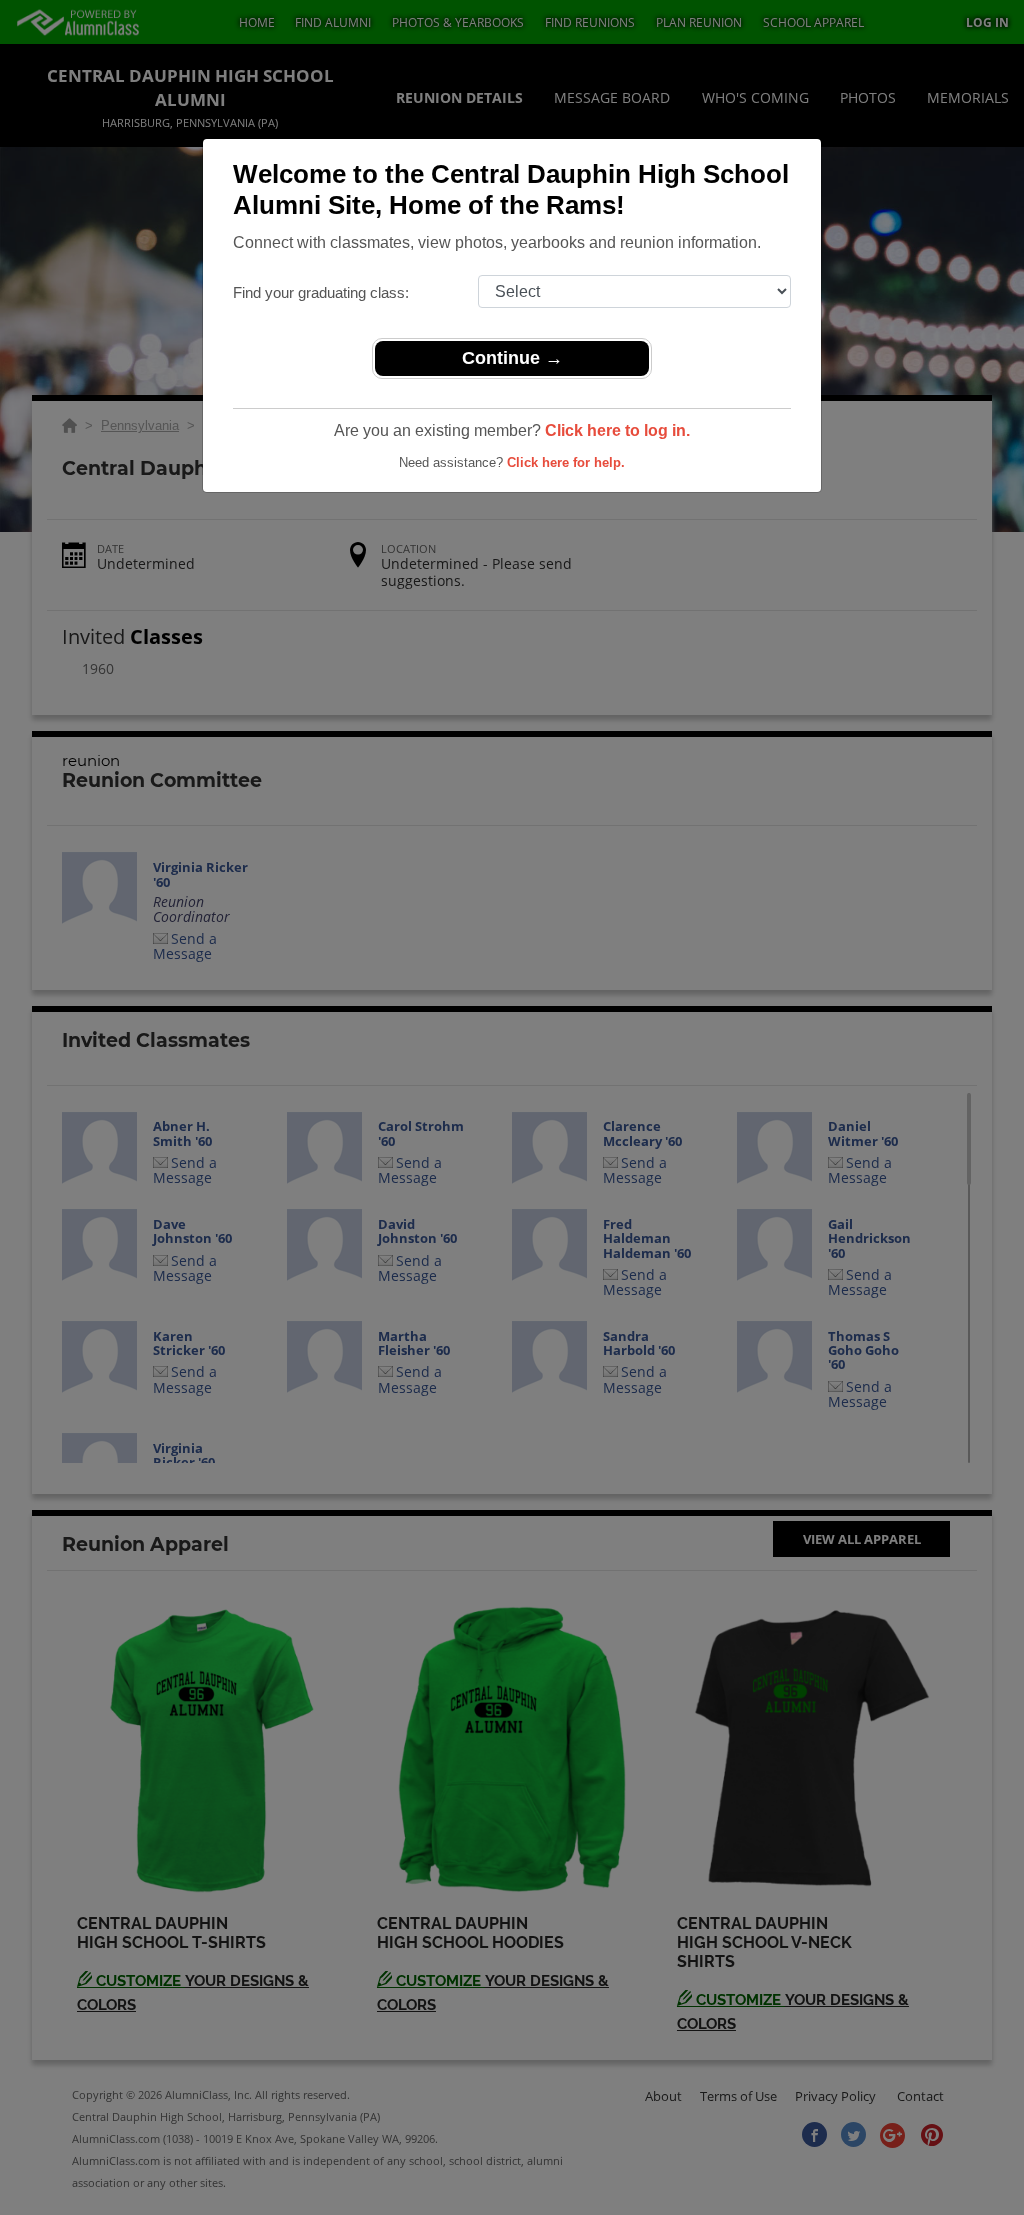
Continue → (512, 358)
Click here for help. (566, 462)
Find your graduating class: (321, 292)
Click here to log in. (617, 430)
